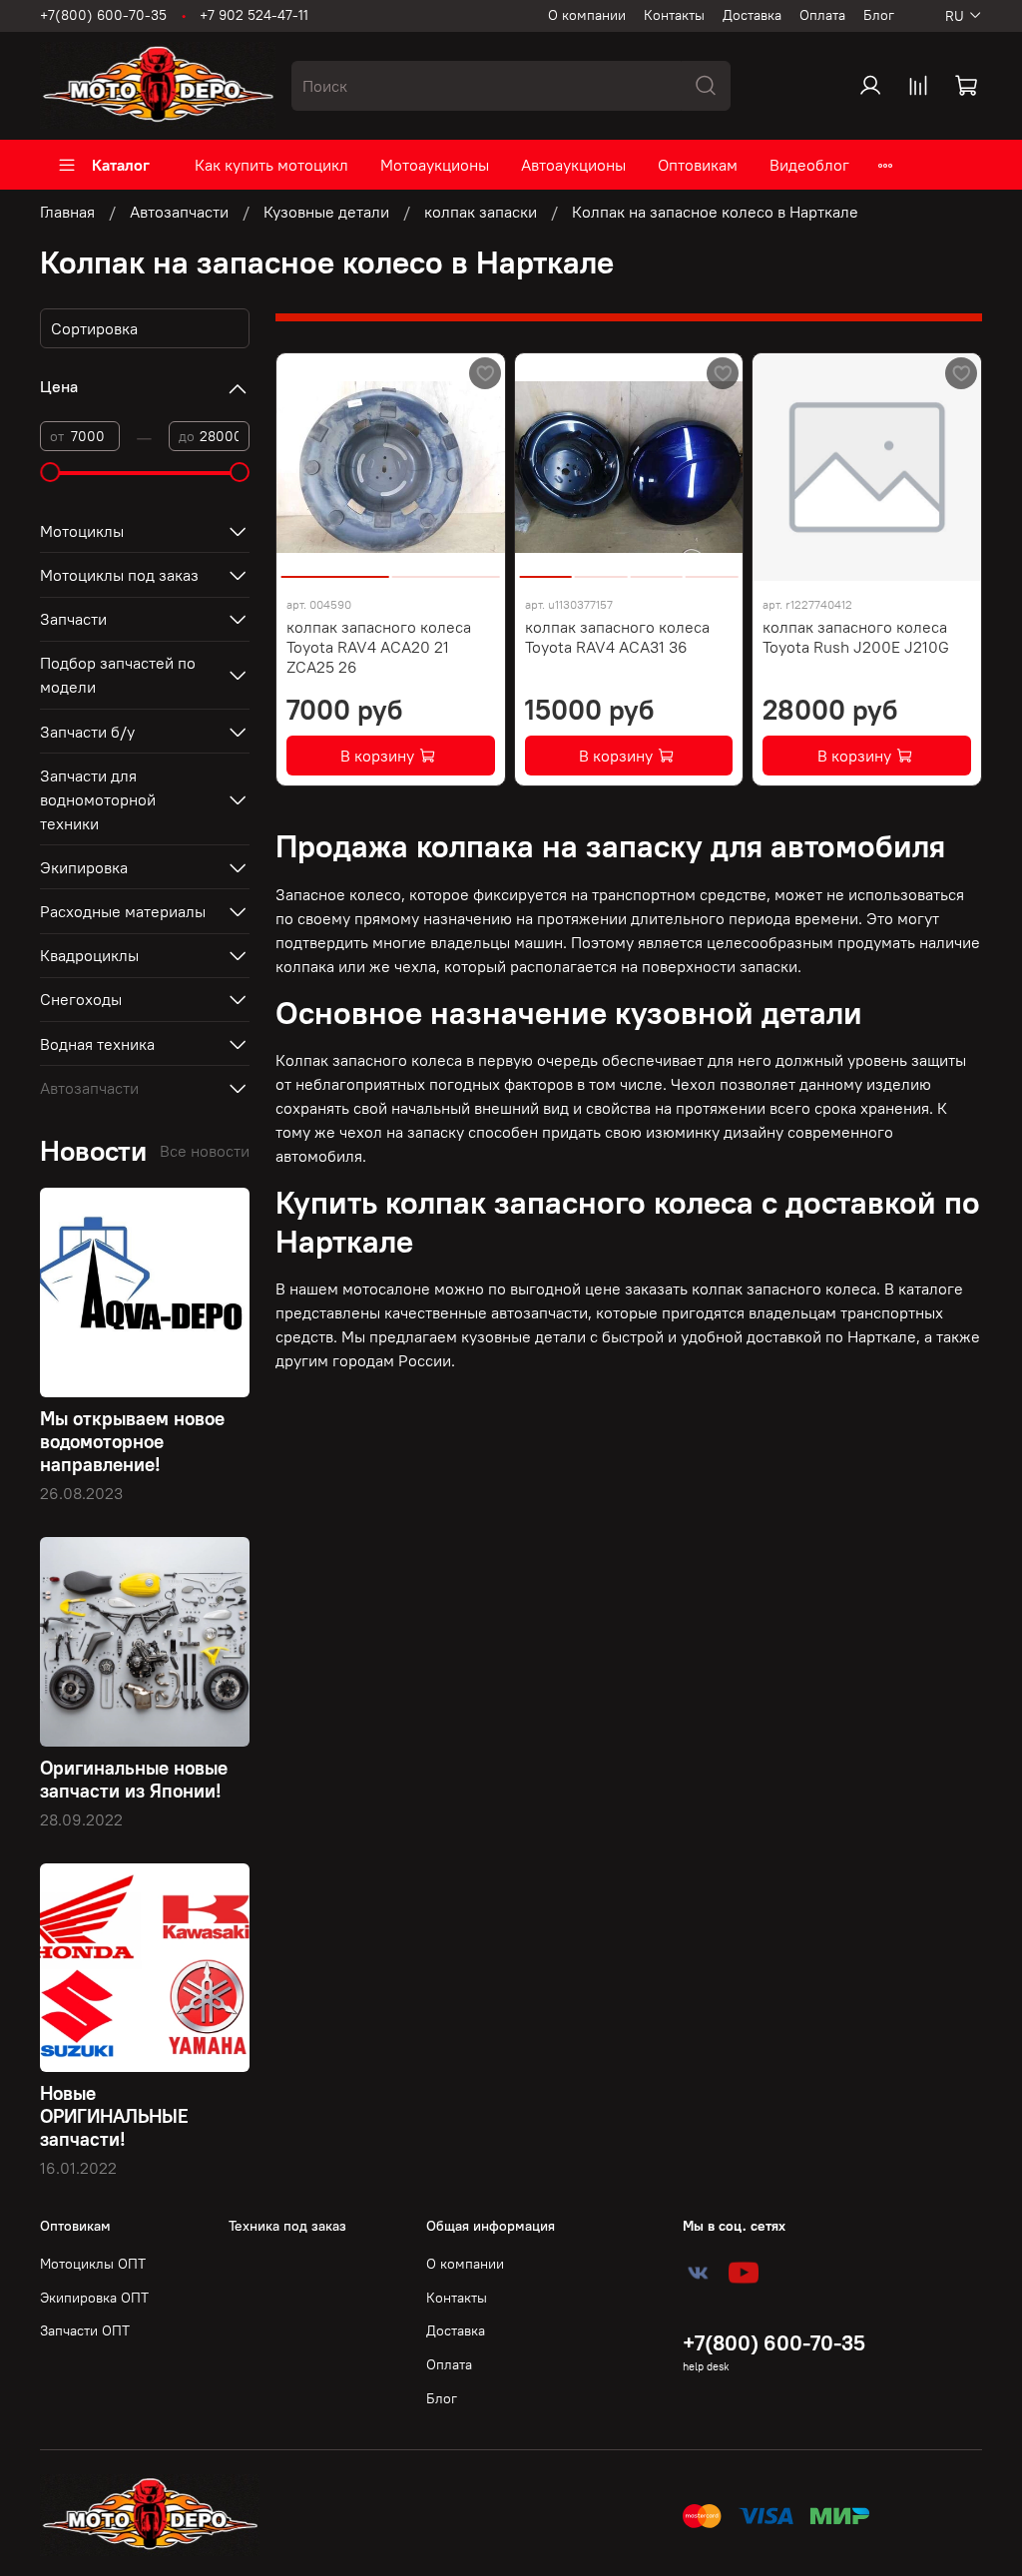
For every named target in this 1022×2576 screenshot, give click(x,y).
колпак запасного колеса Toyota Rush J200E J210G (856, 637)
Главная (67, 212)
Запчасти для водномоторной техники (98, 799)
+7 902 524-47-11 (254, 15)
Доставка (752, 15)
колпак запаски (481, 212)
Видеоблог (809, 165)
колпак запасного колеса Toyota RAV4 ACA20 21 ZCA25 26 (379, 647)
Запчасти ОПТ (85, 2330)
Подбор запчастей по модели (118, 675)
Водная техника (97, 1044)
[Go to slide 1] (335, 569)
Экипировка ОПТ (94, 2298)
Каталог (121, 165)
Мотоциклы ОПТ (93, 2264)
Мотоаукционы (435, 165)
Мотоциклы (82, 531)
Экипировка (84, 867)
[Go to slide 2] (446, 569)
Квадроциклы (89, 955)
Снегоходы (81, 999)
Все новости (205, 1151)
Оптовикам (698, 165)
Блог (879, 15)
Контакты (674, 15)
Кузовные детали (326, 212)
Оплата (822, 15)
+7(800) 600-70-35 (103, 15)
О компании (587, 15)
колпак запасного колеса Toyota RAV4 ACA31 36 (617, 637)
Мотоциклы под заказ (119, 575)
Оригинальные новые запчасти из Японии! (134, 1779)
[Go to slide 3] (656, 569)
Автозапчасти (179, 212)
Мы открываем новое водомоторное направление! (132, 1441)
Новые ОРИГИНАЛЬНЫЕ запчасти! (114, 2116)
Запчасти (73, 619)
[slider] (50, 472)
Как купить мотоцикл (271, 165)
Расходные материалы (123, 911)
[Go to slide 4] (712, 569)
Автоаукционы (573, 165)
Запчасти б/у (87, 732)
